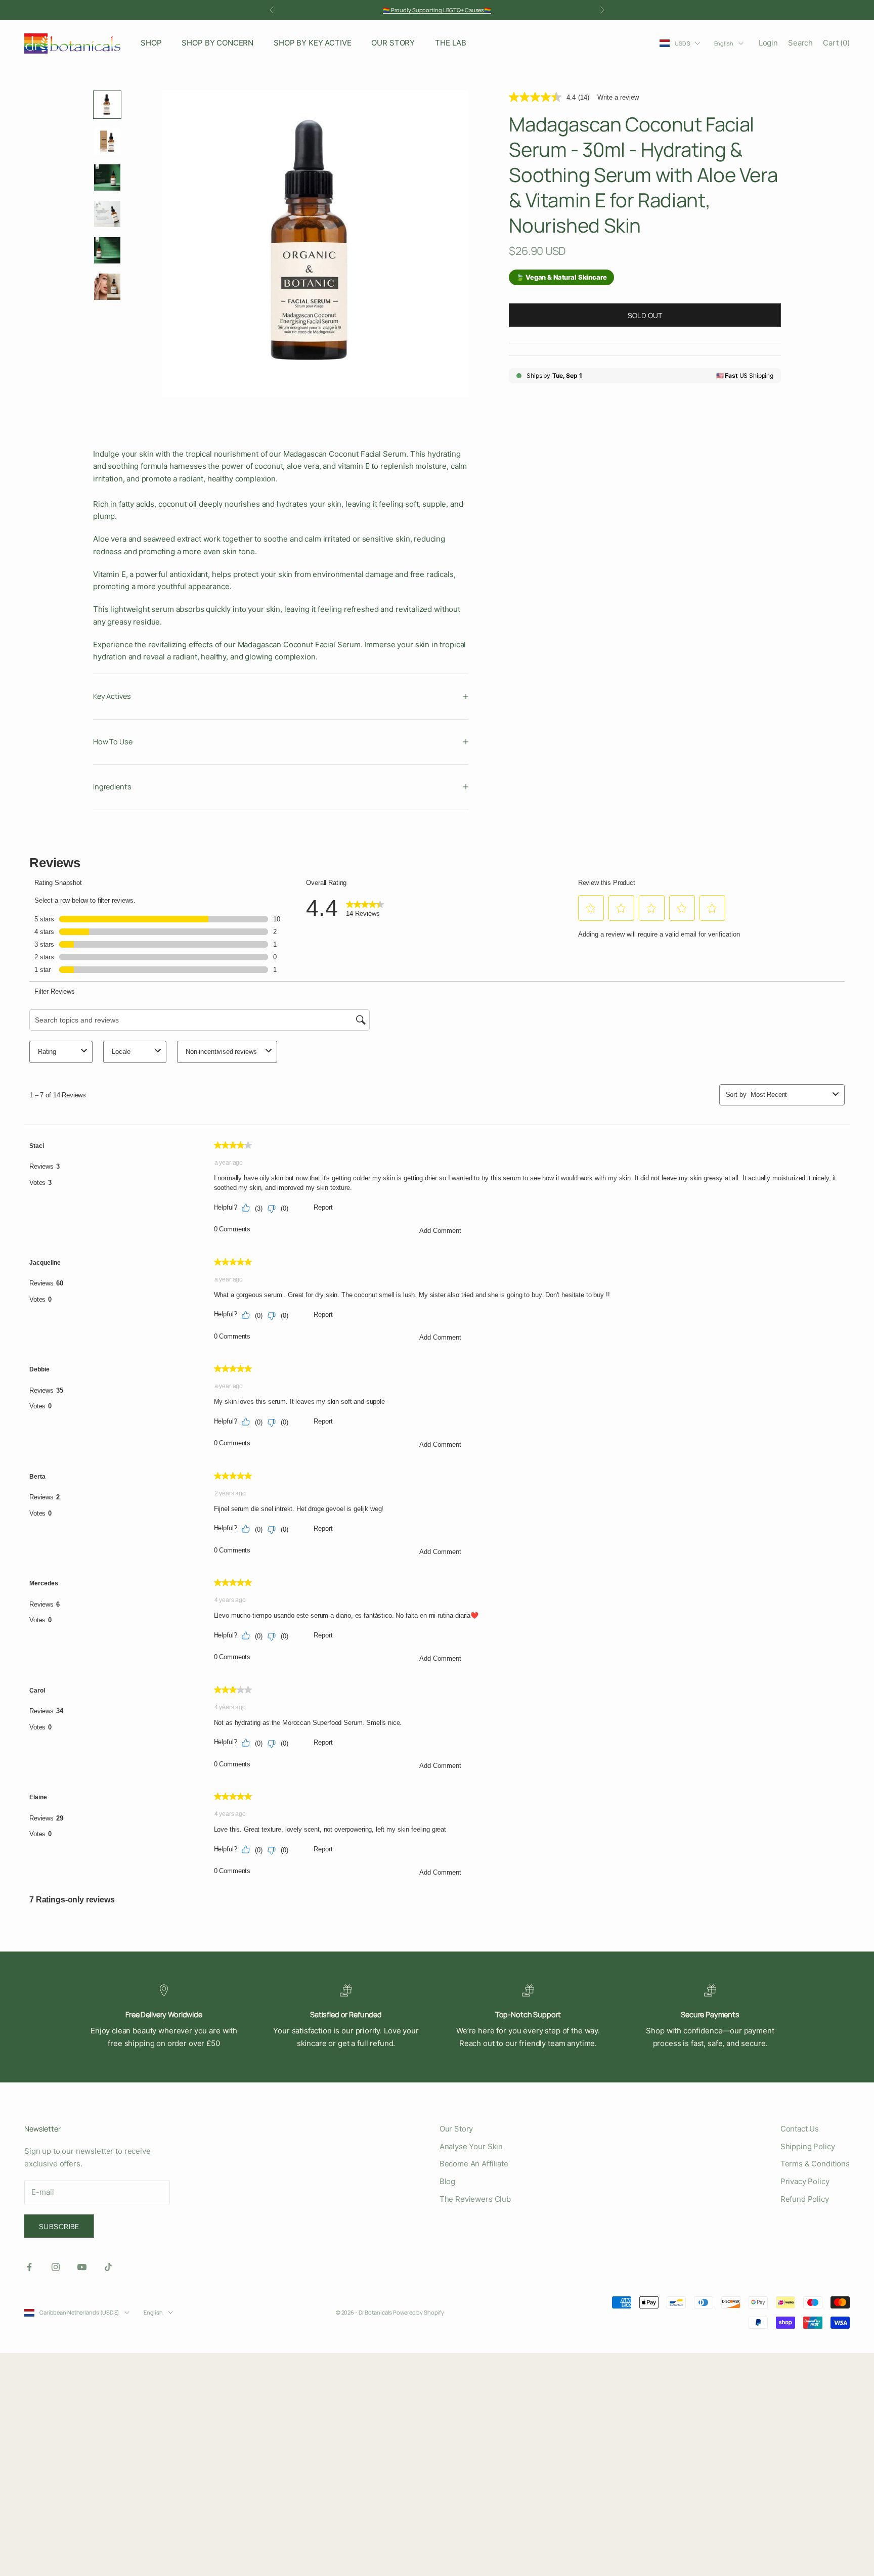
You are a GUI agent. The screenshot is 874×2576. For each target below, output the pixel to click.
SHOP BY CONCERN (217, 43)
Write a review (618, 97)
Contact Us (800, 2129)
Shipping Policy (808, 2146)
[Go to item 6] (107, 287)
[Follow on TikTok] (108, 2267)
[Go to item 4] (107, 214)
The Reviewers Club (475, 2199)
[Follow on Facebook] (29, 2267)
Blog (447, 2181)
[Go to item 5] (107, 250)
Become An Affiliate (474, 2164)
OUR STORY (393, 43)
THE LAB (451, 43)
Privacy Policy (805, 2181)
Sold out (645, 315)
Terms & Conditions (815, 2164)
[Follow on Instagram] (56, 2267)
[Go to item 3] (107, 177)
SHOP (151, 43)
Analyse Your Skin (471, 2146)
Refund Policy (805, 2199)
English (724, 43)
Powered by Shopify (419, 2312)
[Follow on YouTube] (82, 2267)
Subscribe (59, 2226)
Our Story (456, 2129)
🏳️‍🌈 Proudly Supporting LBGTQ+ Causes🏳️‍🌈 (437, 10)
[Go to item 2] (107, 141)
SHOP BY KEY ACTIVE (312, 43)
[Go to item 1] (107, 105)
